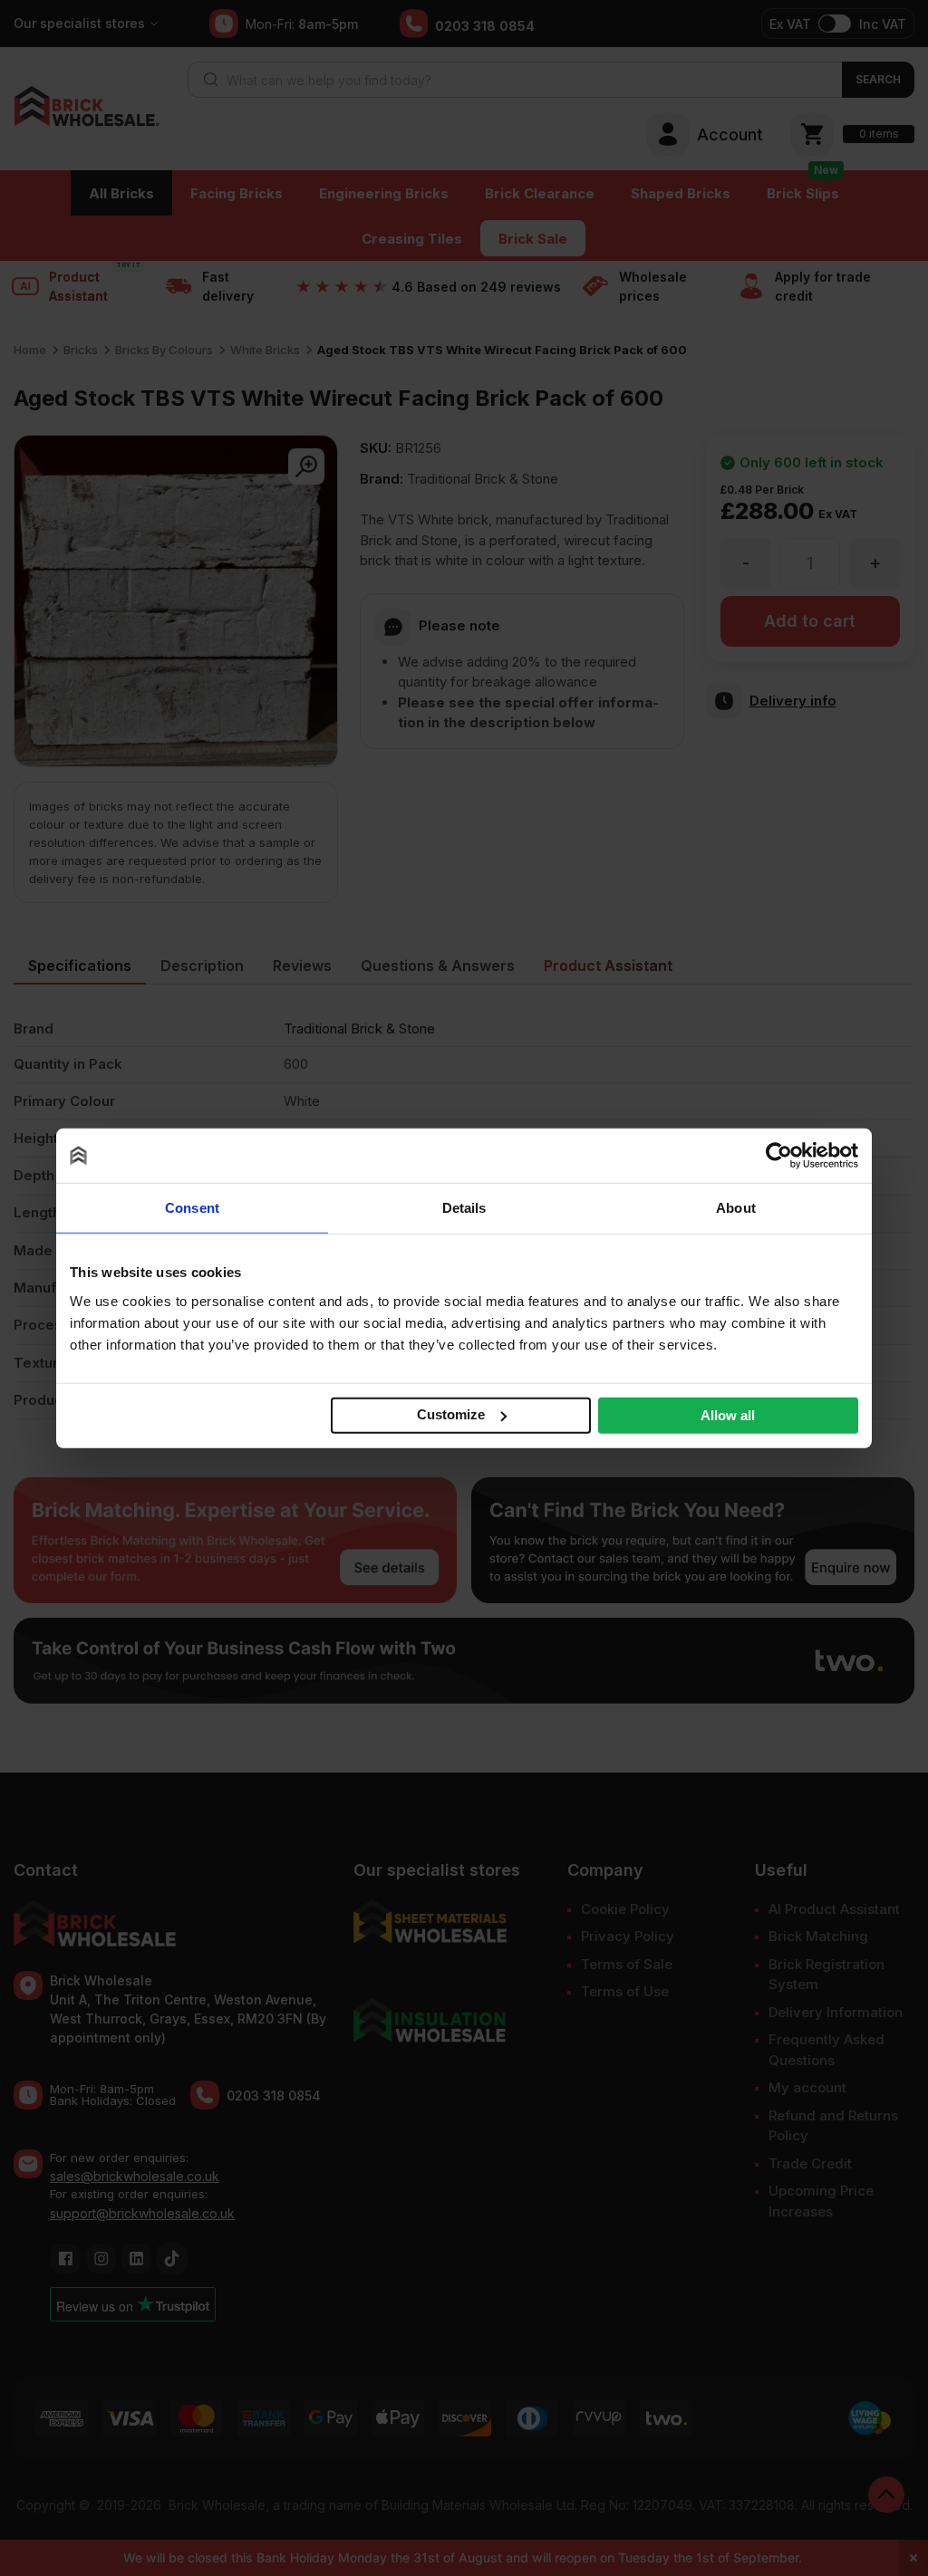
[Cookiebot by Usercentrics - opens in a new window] (779, 1156)
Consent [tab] (192, 1208)
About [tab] (736, 1208)
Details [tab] (464, 1208)
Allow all (728, 1414)
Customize (451, 1414)
